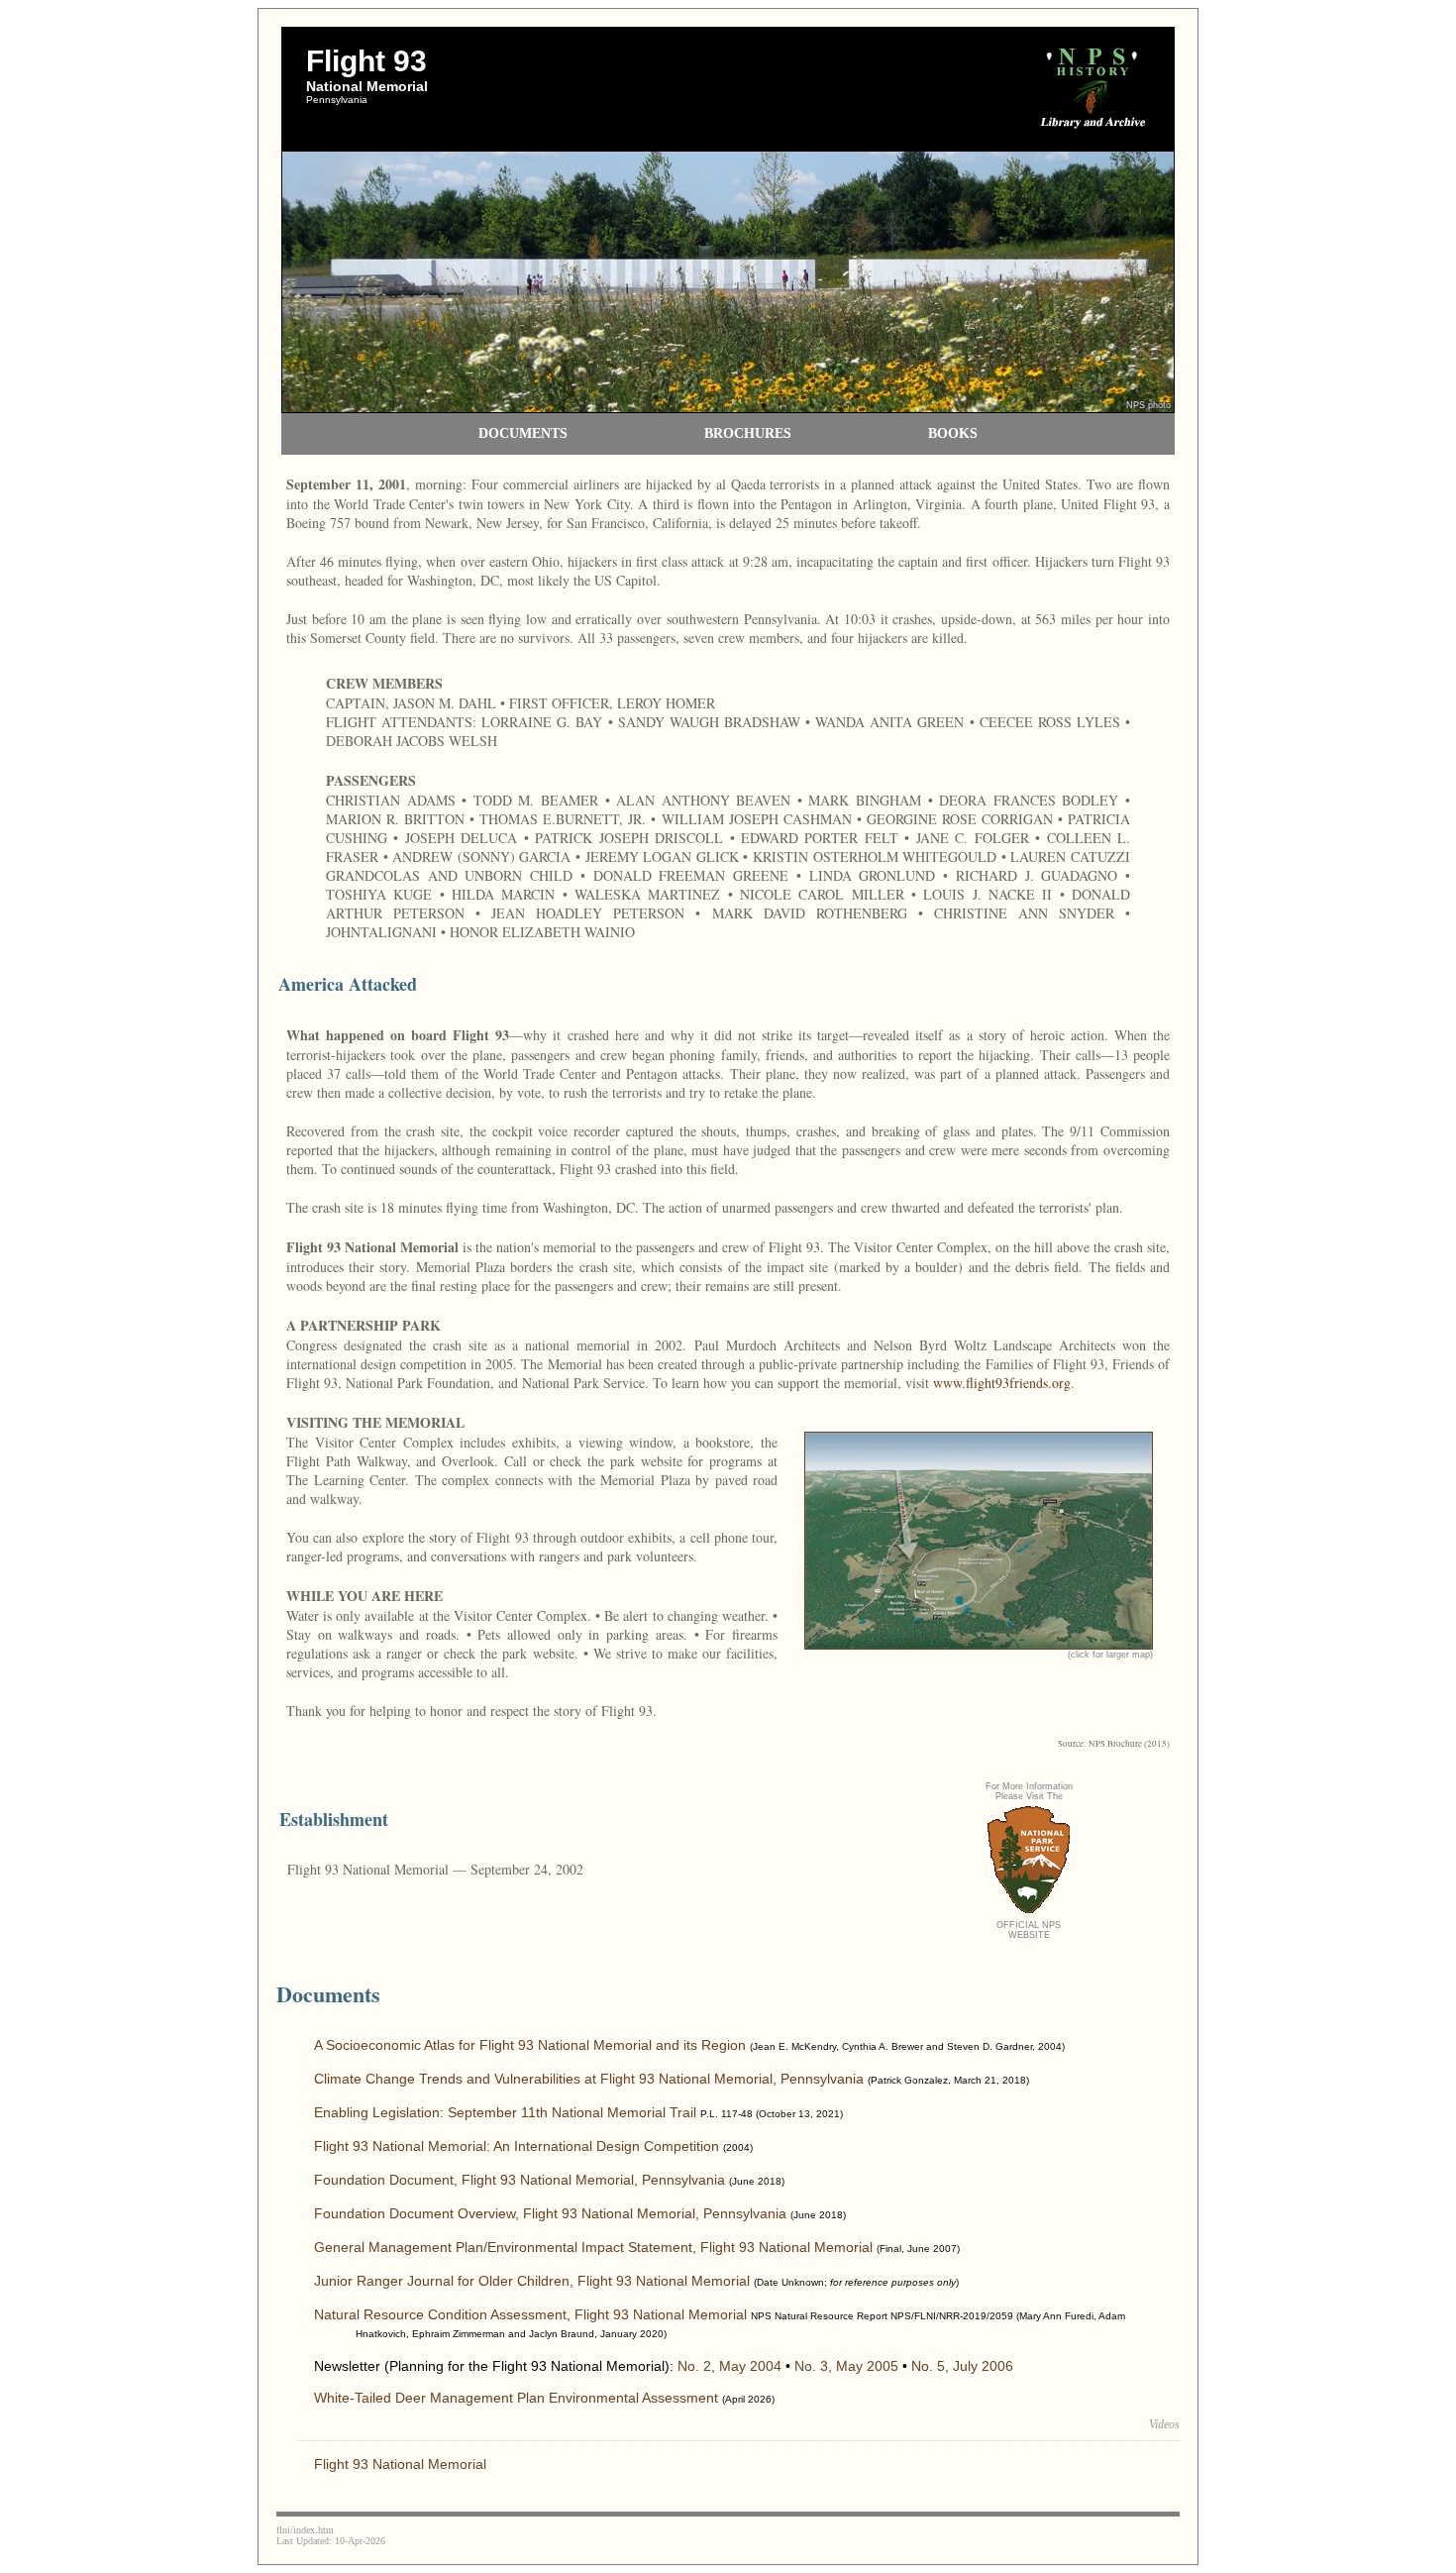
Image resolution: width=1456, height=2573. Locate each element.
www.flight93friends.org (1002, 1383)
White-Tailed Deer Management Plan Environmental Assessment (516, 2398)
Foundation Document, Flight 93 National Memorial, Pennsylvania (520, 2180)
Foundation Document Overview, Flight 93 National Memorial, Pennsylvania (550, 2213)
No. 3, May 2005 (846, 2366)
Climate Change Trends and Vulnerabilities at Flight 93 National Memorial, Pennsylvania (589, 2079)
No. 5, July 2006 (962, 2366)
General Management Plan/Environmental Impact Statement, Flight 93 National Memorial (593, 2247)
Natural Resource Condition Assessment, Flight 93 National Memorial (530, 2314)
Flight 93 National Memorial (400, 2464)
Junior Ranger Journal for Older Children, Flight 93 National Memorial (532, 2281)
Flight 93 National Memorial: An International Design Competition (517, 2146)
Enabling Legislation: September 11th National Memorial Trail (505, 2112)
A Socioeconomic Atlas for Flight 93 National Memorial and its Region (530, 2045)
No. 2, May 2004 (729, 2366)
